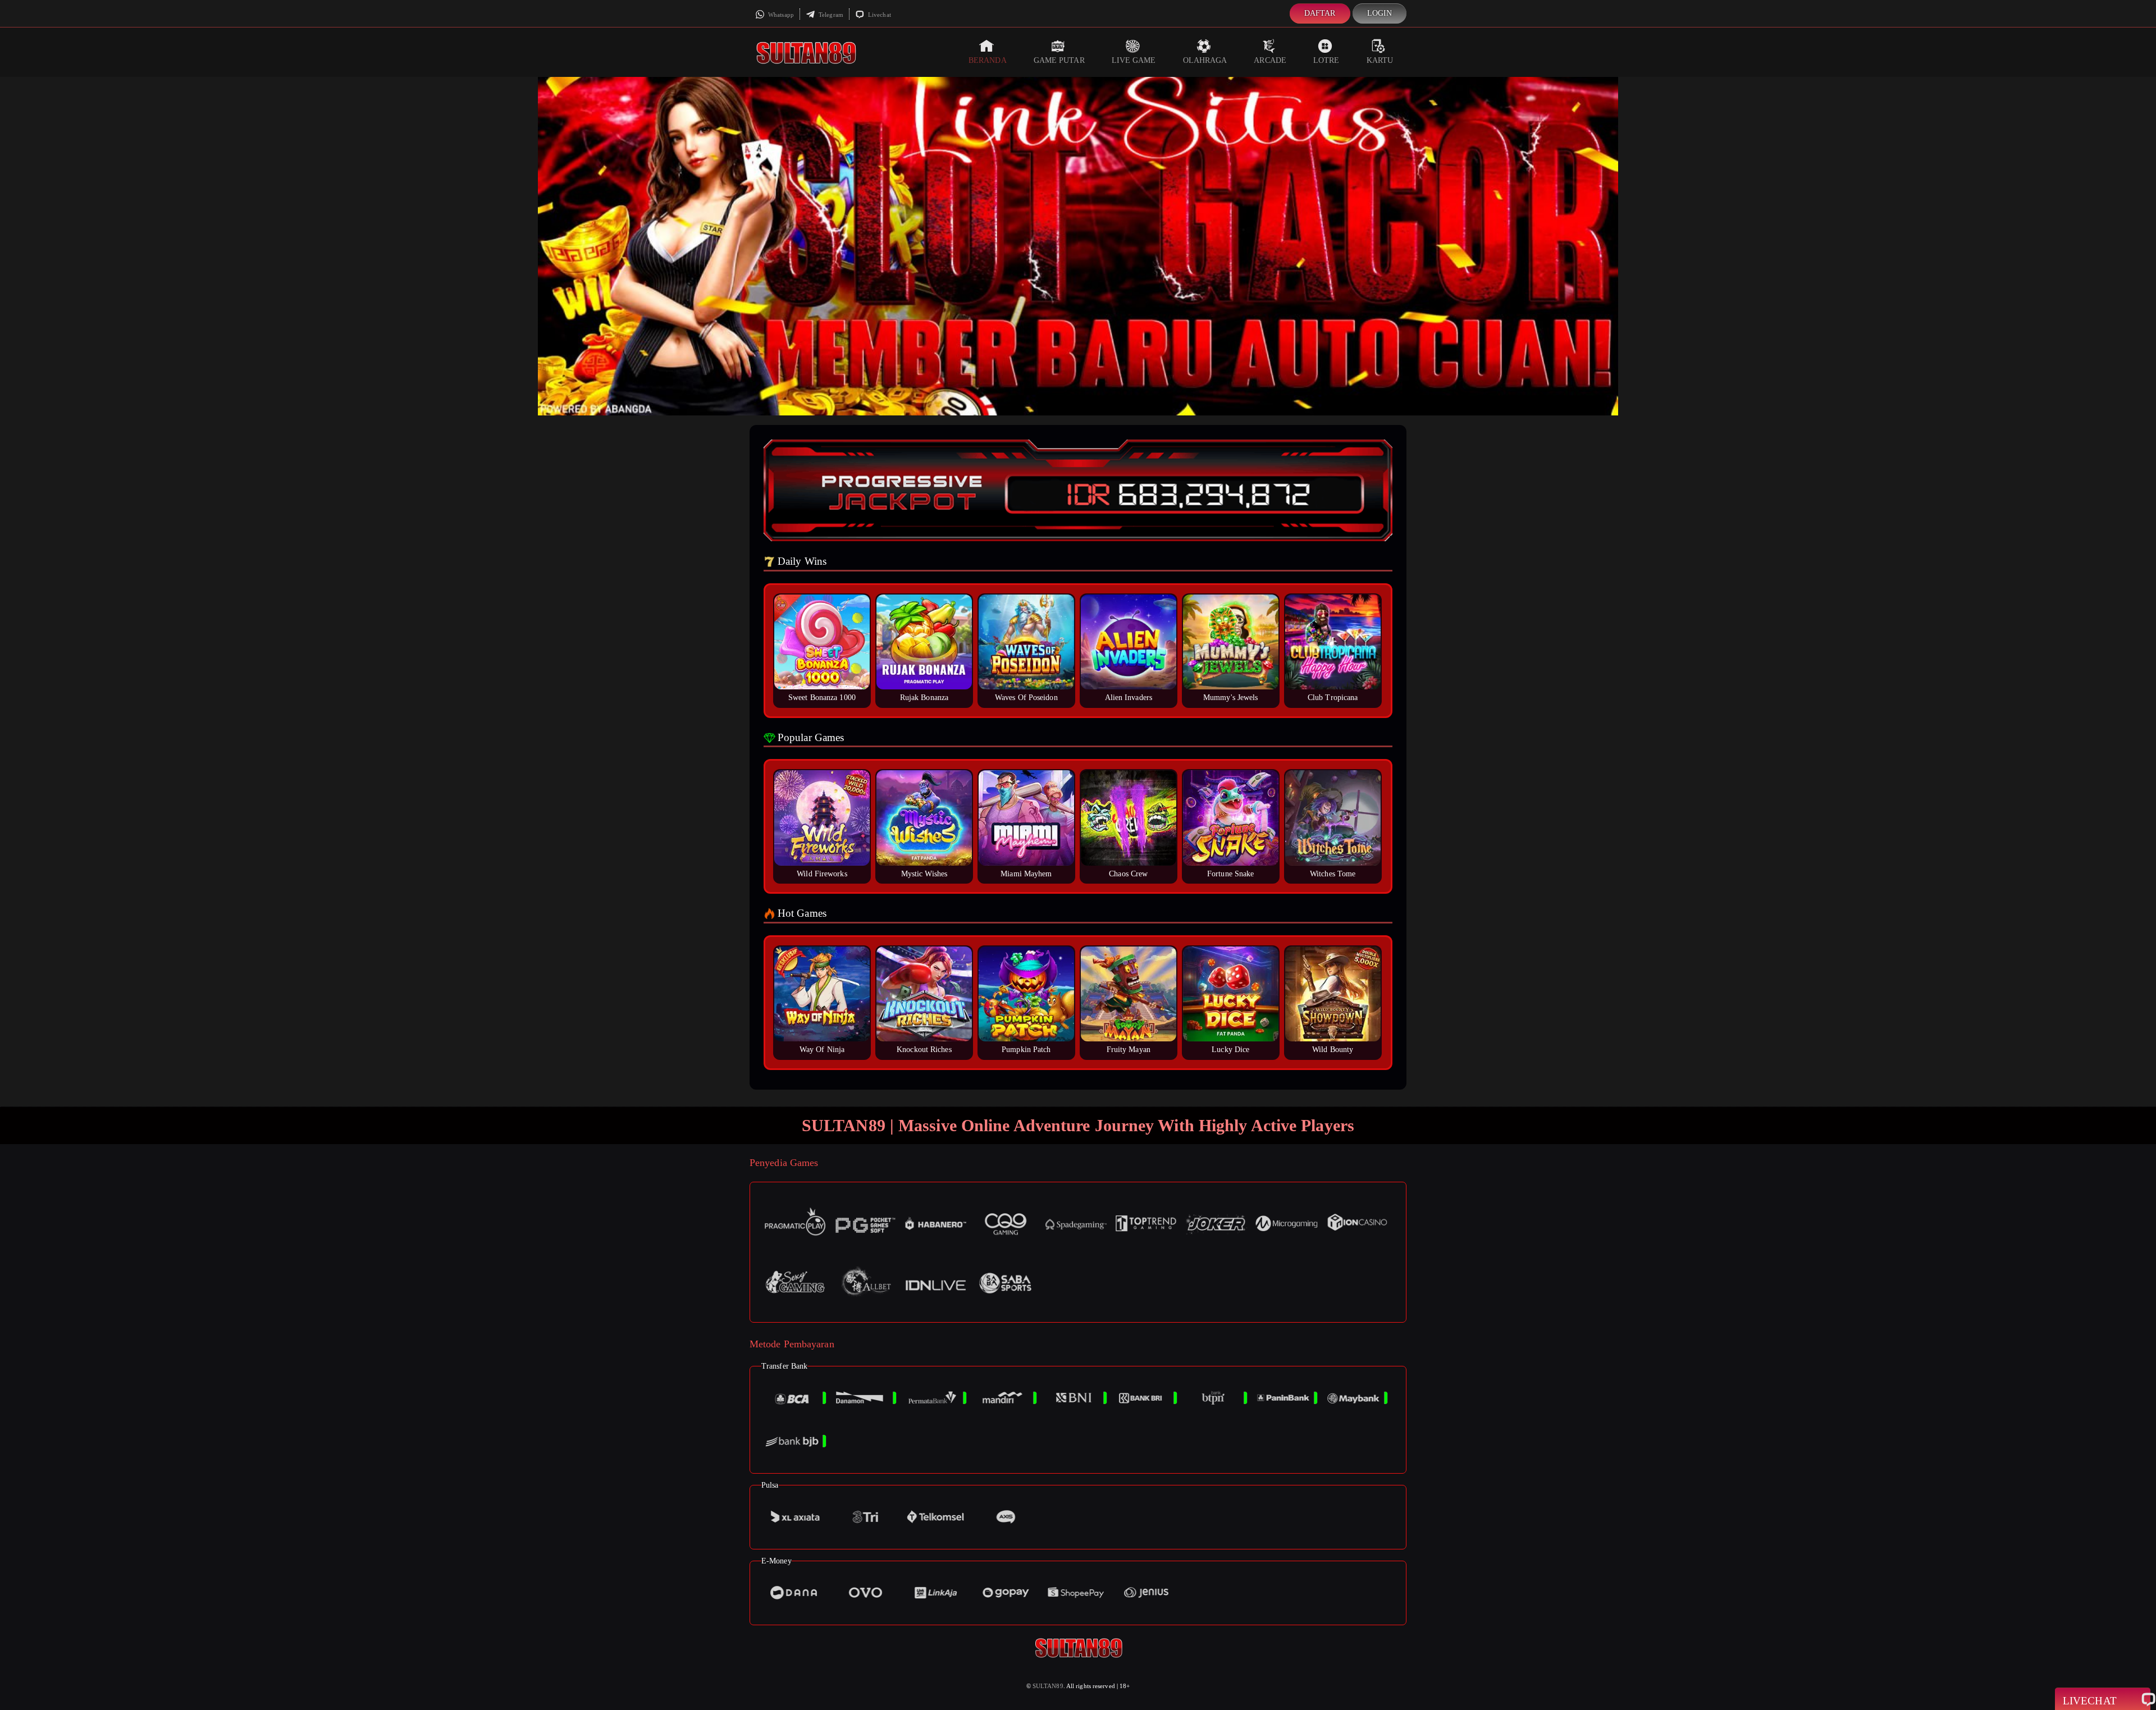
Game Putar (1059, 60)
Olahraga (1205, 60)
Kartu (1380, 60)
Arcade (1270, 60)
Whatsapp (780, 15)
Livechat (879, 15)
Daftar (1320, 13)
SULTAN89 (1048, 1686)
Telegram (830, 15)
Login (1380, 13)
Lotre (1326, 60)
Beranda (988, 60)
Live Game (1134, 60)
